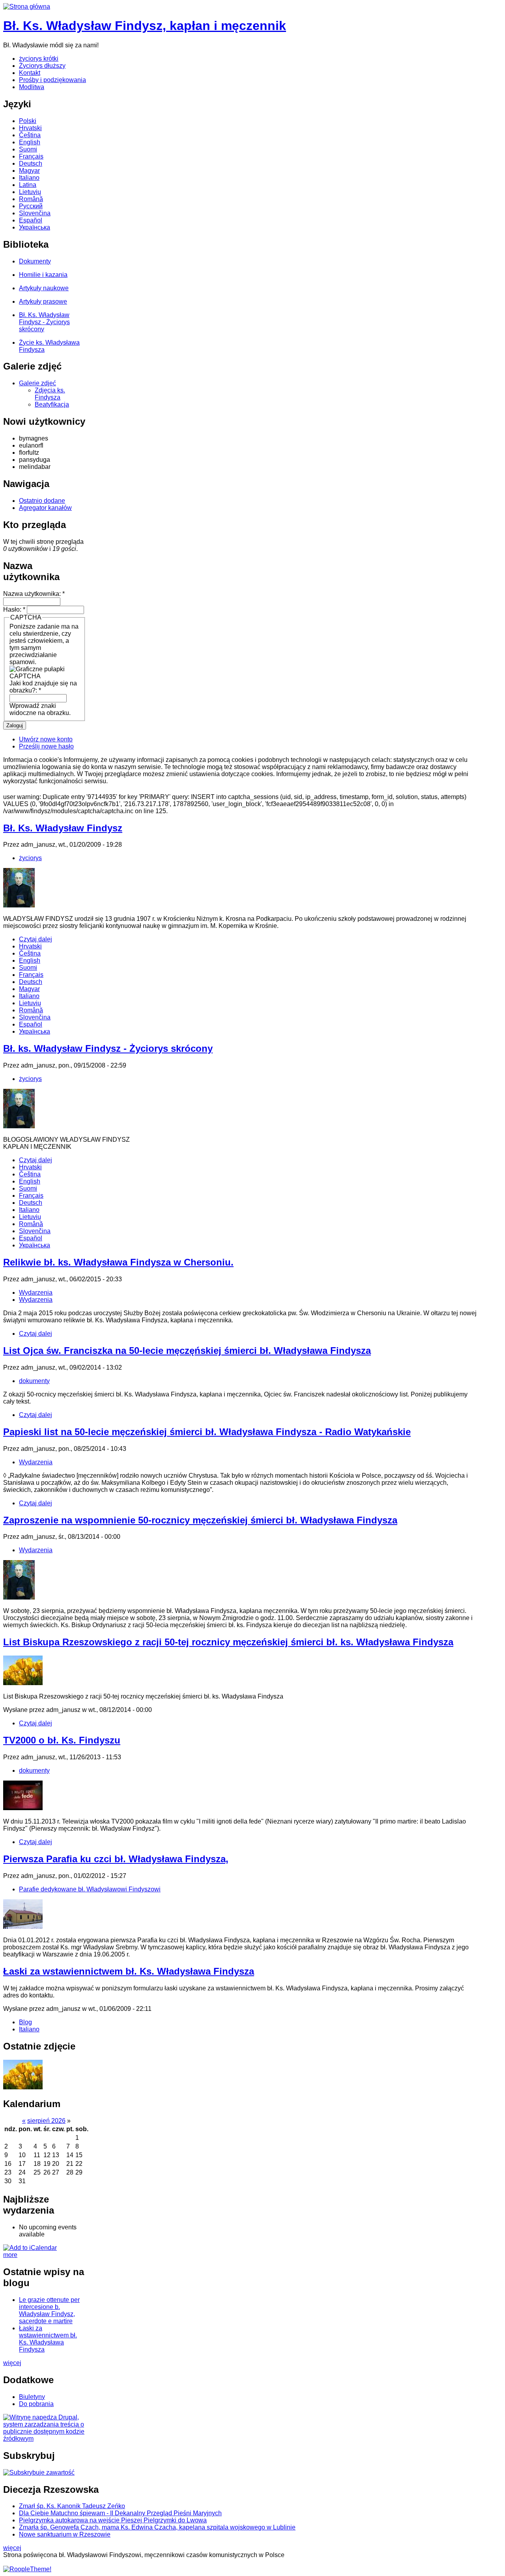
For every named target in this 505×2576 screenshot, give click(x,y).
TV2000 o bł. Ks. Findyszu (62, 1740)
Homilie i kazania (43, 275)
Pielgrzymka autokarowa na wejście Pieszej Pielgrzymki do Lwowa (113, 2520)
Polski (28, 121)
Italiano (29, 178)
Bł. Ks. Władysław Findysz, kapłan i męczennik (145, 26)
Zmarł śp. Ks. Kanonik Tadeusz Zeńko (72, 2506)
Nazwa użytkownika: (34, 594)
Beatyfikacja (52, 404)
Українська (35, 227)
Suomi (28, 149)
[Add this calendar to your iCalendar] (30, 2248)
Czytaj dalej (36, 939)
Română (31, 199)
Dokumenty (35, 261)
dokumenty (34, 1381)
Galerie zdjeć (37, 383)
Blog (25, 2022)
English (30, 142)
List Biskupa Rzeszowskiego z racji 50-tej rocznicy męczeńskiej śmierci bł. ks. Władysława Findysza (228, 1642)
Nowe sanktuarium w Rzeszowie (65, 2534)
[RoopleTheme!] (27, 2569)
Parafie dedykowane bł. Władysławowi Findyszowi (90, 1889)
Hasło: (14, 609)
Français (31, 156)
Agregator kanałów (45, 508)
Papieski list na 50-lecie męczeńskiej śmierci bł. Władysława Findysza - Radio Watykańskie (207, 1432)
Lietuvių (30, 192)
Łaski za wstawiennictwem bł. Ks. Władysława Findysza (129, 1971)
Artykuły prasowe (43, 301)
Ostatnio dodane (42, 501)
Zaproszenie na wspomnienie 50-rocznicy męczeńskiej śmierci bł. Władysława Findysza (200, 1520)
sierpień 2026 (46, 2121)
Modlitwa (32, 87)
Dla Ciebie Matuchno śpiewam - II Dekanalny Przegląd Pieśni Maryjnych (120, 2513)
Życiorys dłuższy (42, 66)
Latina (28, 185)
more (10, 2255)
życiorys (30, 858)
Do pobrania (36, 2404)
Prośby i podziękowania (52, 80)
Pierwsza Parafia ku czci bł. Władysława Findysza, (116, 1859)
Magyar (29, 171)
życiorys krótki (39, 59)
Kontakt (30, 73)
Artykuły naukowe (44, 288)
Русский (31, 206)
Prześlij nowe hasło (46, 746)
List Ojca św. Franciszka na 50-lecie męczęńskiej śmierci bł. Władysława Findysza (187, 1351)
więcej (12, 2363)
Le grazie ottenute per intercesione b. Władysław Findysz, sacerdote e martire (49, 2310)
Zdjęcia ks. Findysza (50, 394)
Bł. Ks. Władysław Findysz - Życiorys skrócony (44, 322)
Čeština (30, 135)
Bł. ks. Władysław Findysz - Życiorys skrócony (108, 1048)
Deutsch (31, 163)
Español (31, 220)
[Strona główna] (27, 7)
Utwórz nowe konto (46, 739)
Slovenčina (35, 213)
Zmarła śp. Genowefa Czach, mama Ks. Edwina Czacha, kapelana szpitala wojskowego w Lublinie (157, 2527)
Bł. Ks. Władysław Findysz (63, 828)
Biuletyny (32, 2397)
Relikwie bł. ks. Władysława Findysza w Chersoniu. (118, 1262)
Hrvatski (30, 128)
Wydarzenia (36, 1293)
